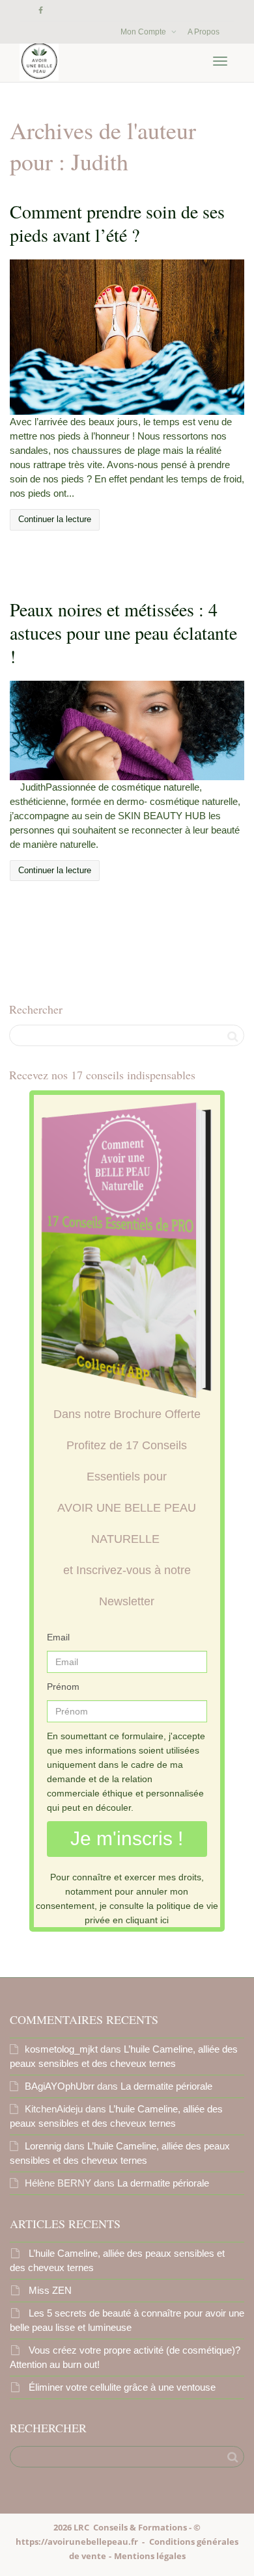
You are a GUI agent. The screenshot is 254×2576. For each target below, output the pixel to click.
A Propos (204, 32)
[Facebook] (41, 11)
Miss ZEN (50, 2290)
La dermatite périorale (166, 2086)
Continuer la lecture (55, 519)
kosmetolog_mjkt (61, 2049)
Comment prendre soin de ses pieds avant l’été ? (117, 223)
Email (58, 1637)
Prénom (63, 1687)
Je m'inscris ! (127, 1838)
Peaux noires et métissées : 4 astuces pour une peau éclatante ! (123, 633)
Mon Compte (144, 32)
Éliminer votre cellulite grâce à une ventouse (122, 2387)
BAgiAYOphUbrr (60, 2086)
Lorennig (43, 2146)
